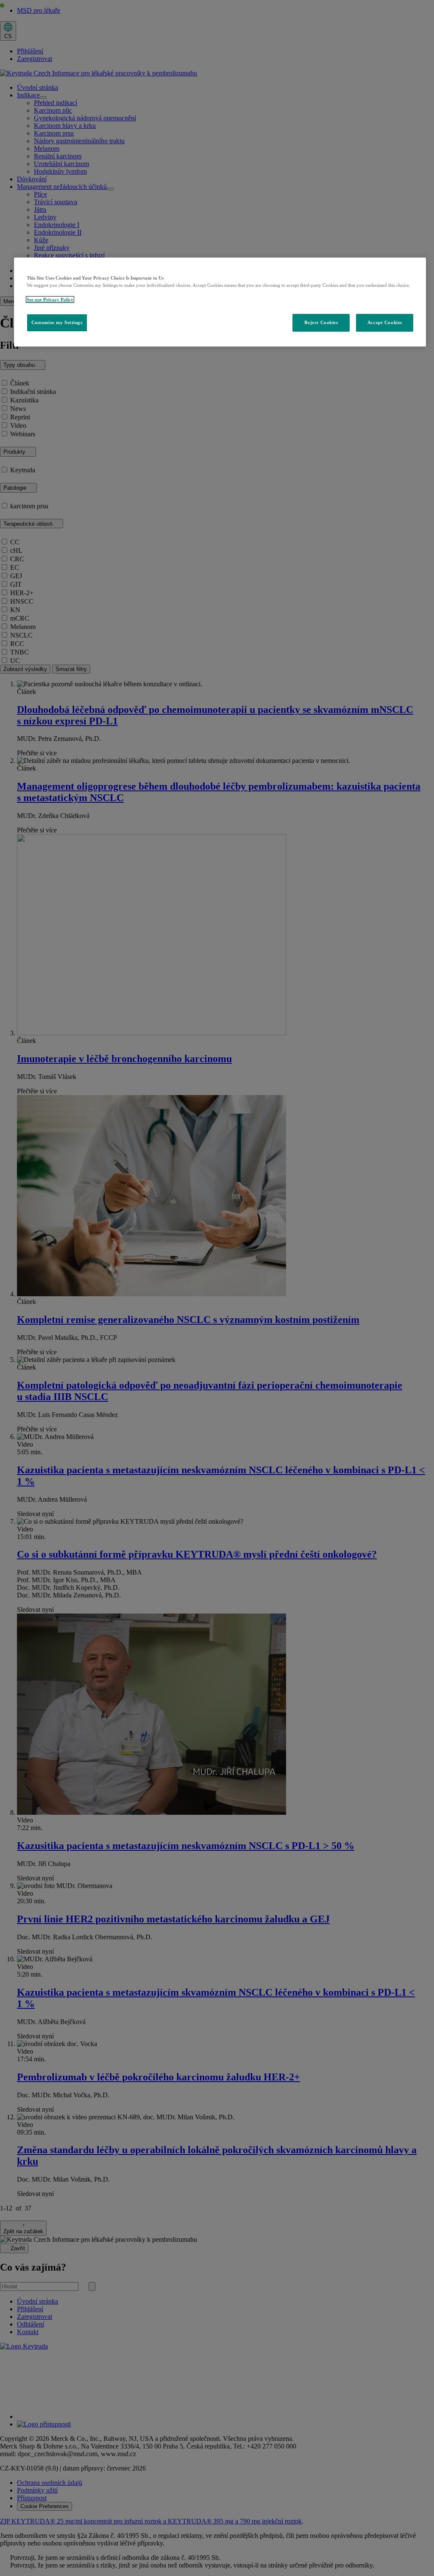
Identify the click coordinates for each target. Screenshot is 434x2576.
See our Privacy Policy (50, 299)
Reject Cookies (321, 322)
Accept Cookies (385, 322)
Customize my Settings (57, 322)
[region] (220, 302)
